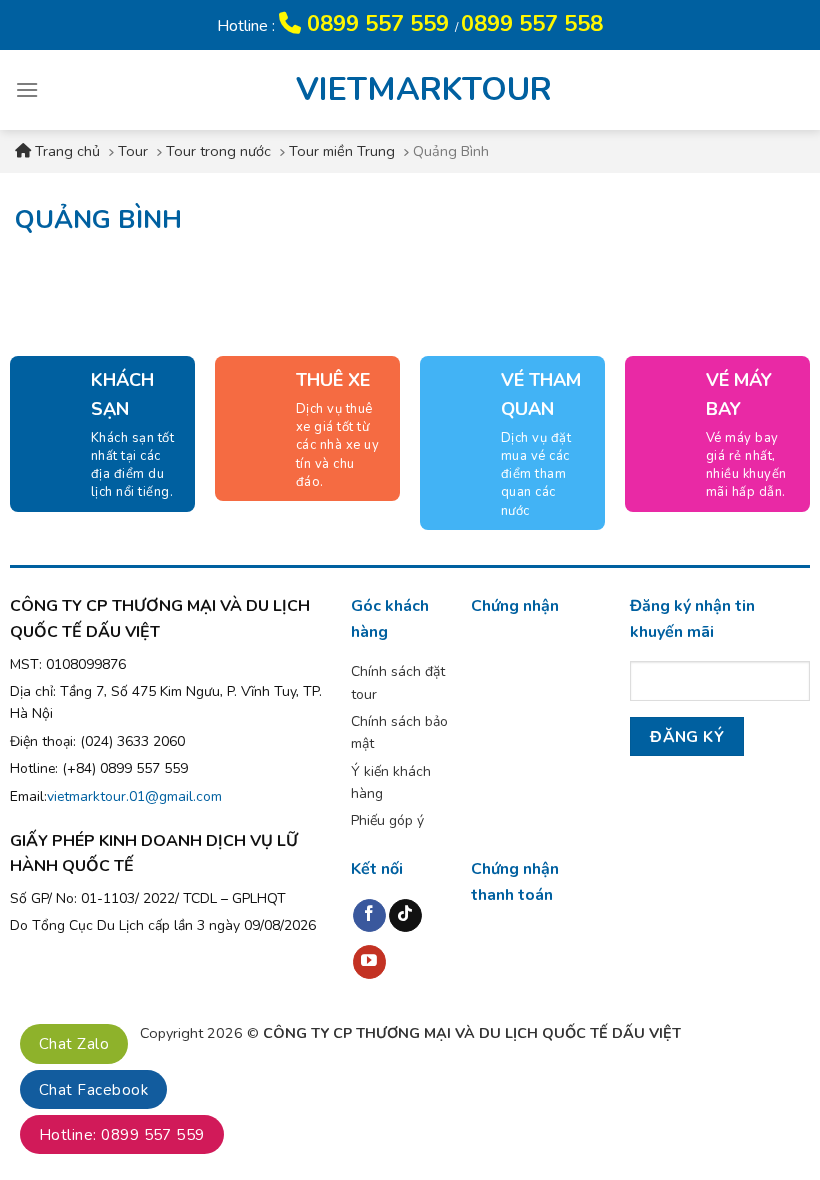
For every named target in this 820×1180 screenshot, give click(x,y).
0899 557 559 (378, 24)
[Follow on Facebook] (369, 916)
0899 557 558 (532, 24)
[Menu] (27, 89)
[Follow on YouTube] (369, 962)
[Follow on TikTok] (405, 916)
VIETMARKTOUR (410, 90)
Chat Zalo (74, 1044)
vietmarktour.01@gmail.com (134, 796)
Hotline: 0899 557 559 (122, 1135)
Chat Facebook (93, 1090)
